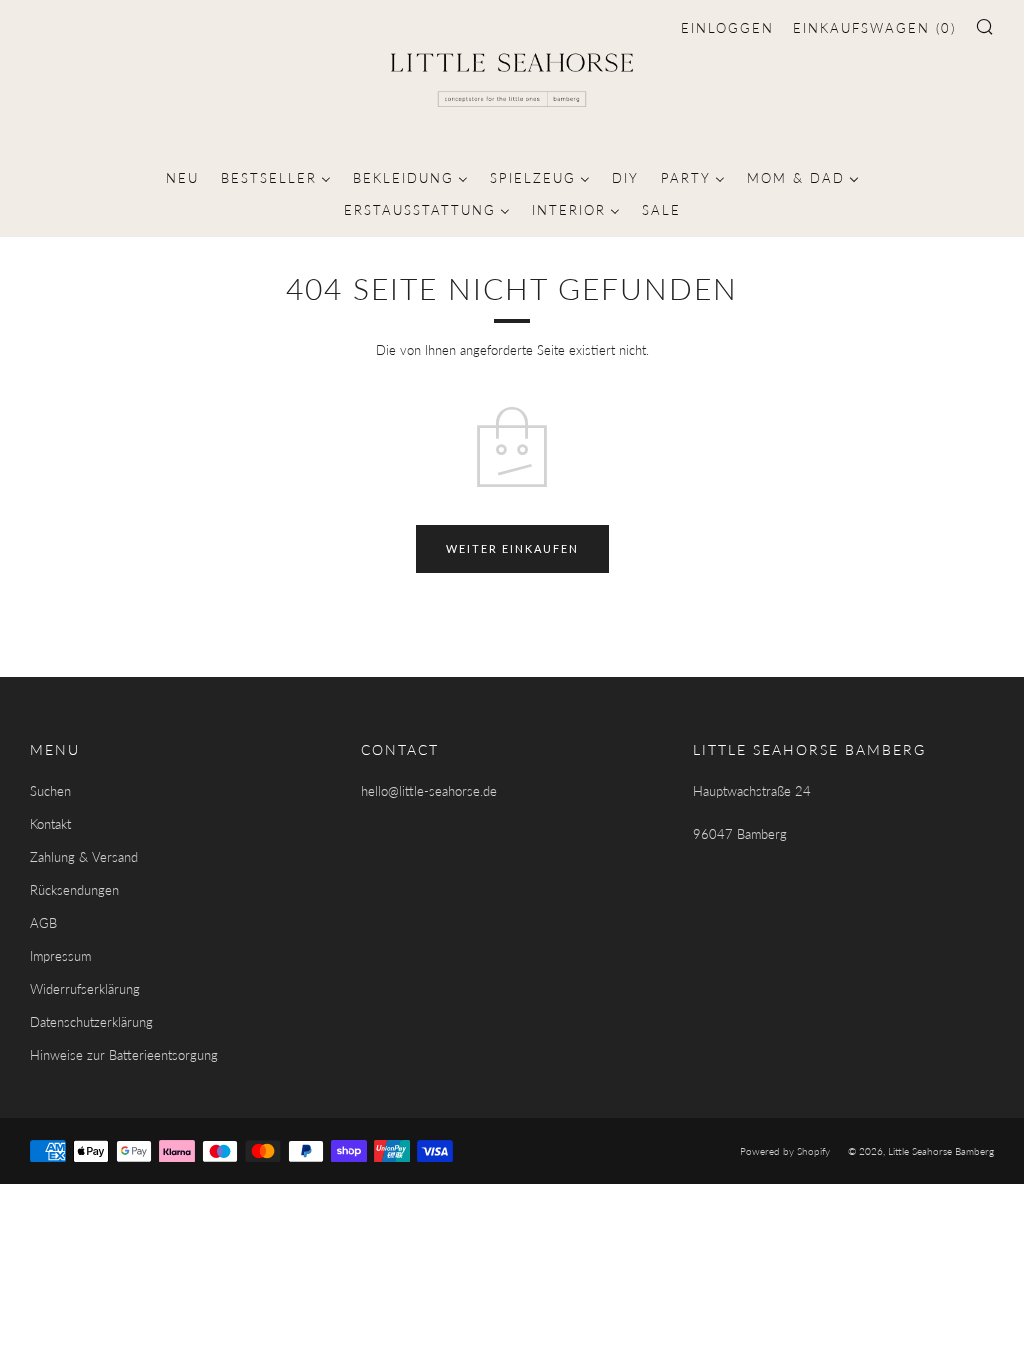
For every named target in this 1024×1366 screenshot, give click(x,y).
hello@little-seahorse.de (429, 791)
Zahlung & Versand (84, 857)
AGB (43, 923)
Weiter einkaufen (512, 548)
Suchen (50, 791)
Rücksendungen (74, 890)
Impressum (60, 956)
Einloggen (727, 28)
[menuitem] (182, 176)
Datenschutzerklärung (91, 1022)
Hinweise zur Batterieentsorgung (124, 1055)
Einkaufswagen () (874, 28)
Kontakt (50, 824)
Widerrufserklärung (85, 989)
